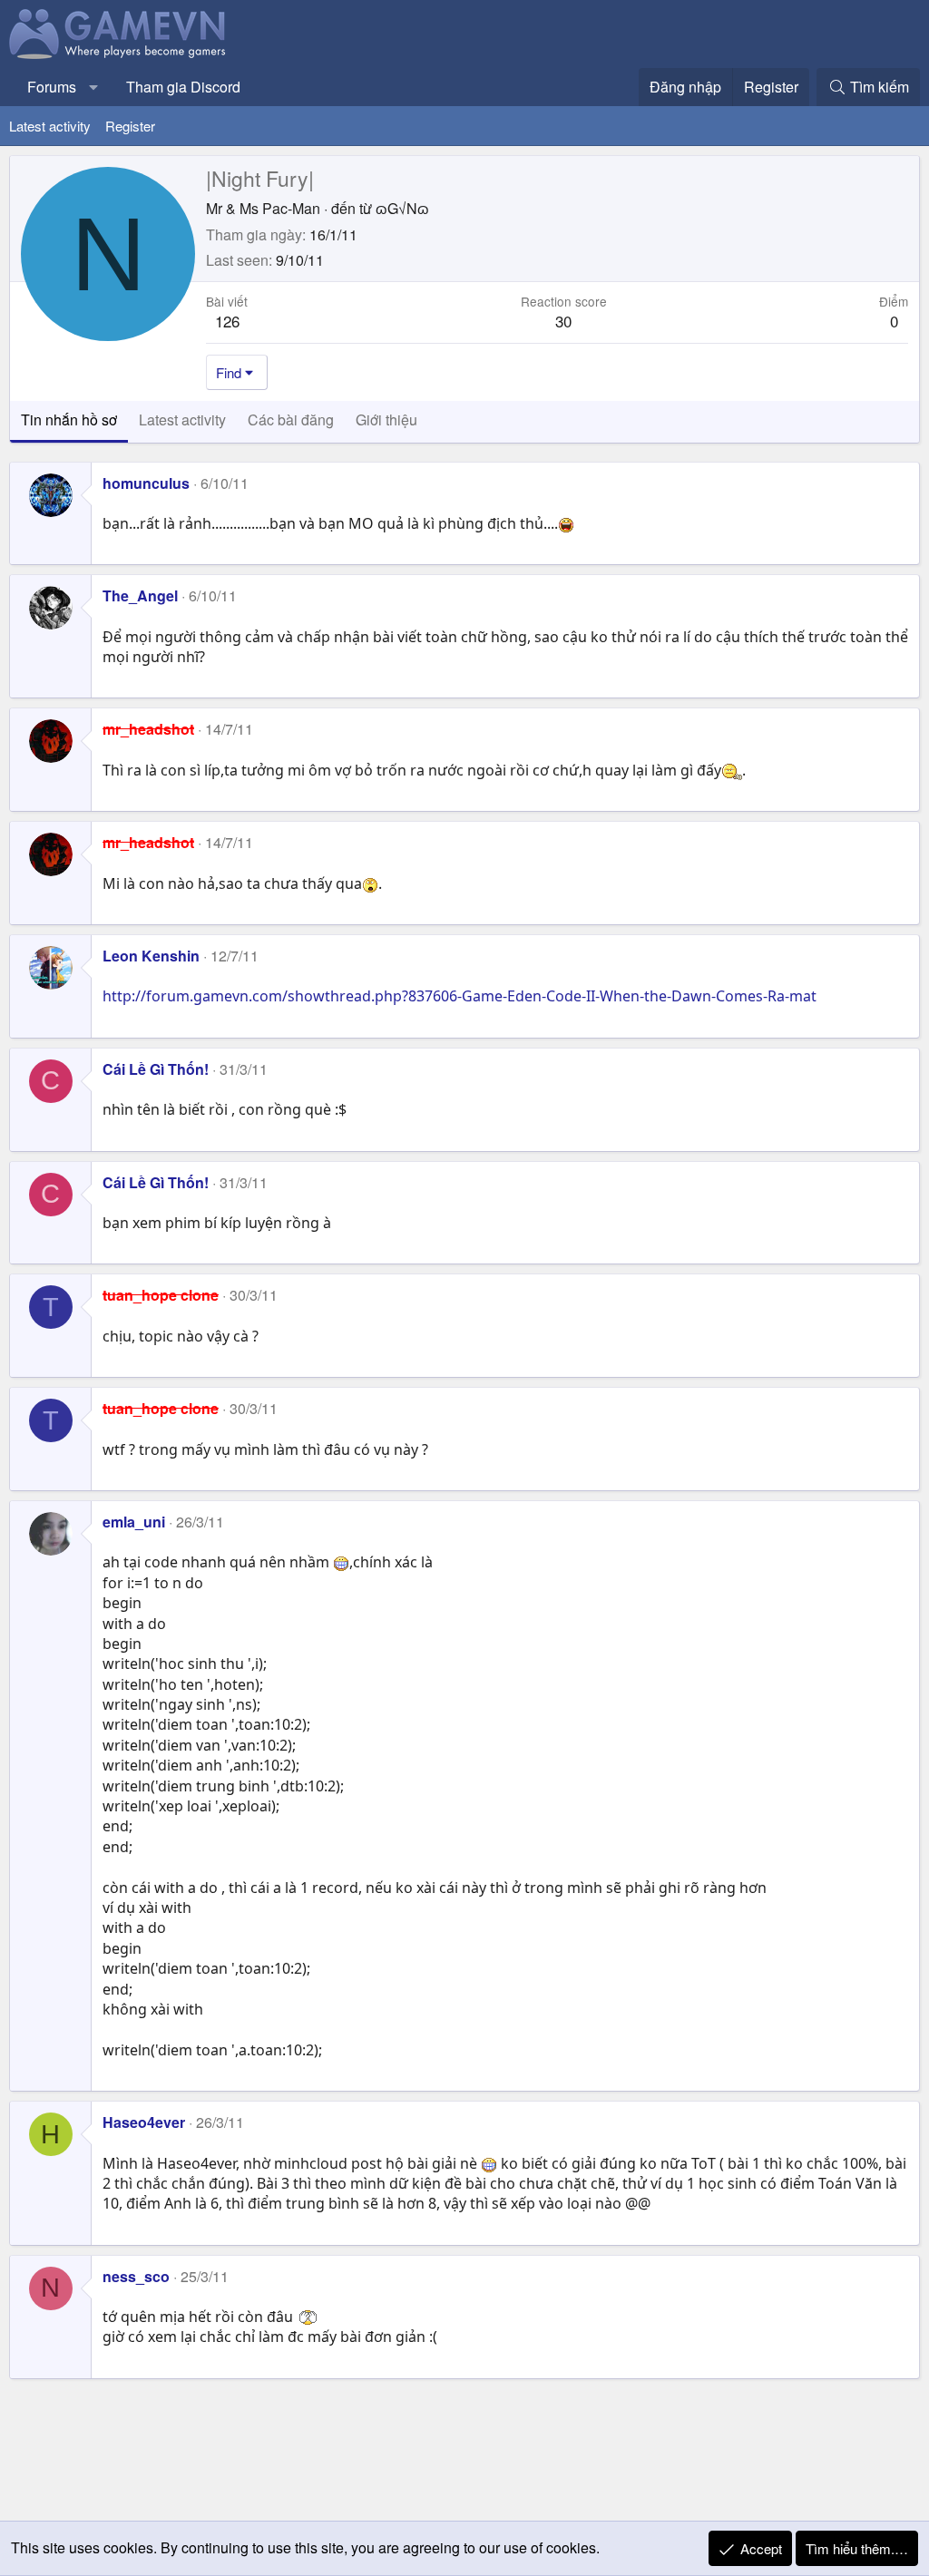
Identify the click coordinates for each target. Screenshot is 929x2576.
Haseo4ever (144, 2122)
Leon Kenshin (151, 956)
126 (227, 321)
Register (130, 126)
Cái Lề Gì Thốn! (156, 1069)
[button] (94, 87)
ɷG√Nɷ (402, 208)
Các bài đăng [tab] (291, 420)
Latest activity (50, 126)
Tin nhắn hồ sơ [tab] (69, 420)
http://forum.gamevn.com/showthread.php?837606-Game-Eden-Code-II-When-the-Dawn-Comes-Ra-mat (460, 996)
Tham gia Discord (183, 87)
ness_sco (136, 2276)
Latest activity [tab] (182, 420)
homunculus (146, 483)
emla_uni (134, 1522)
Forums (52, 87)
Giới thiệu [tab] (386, 420)
